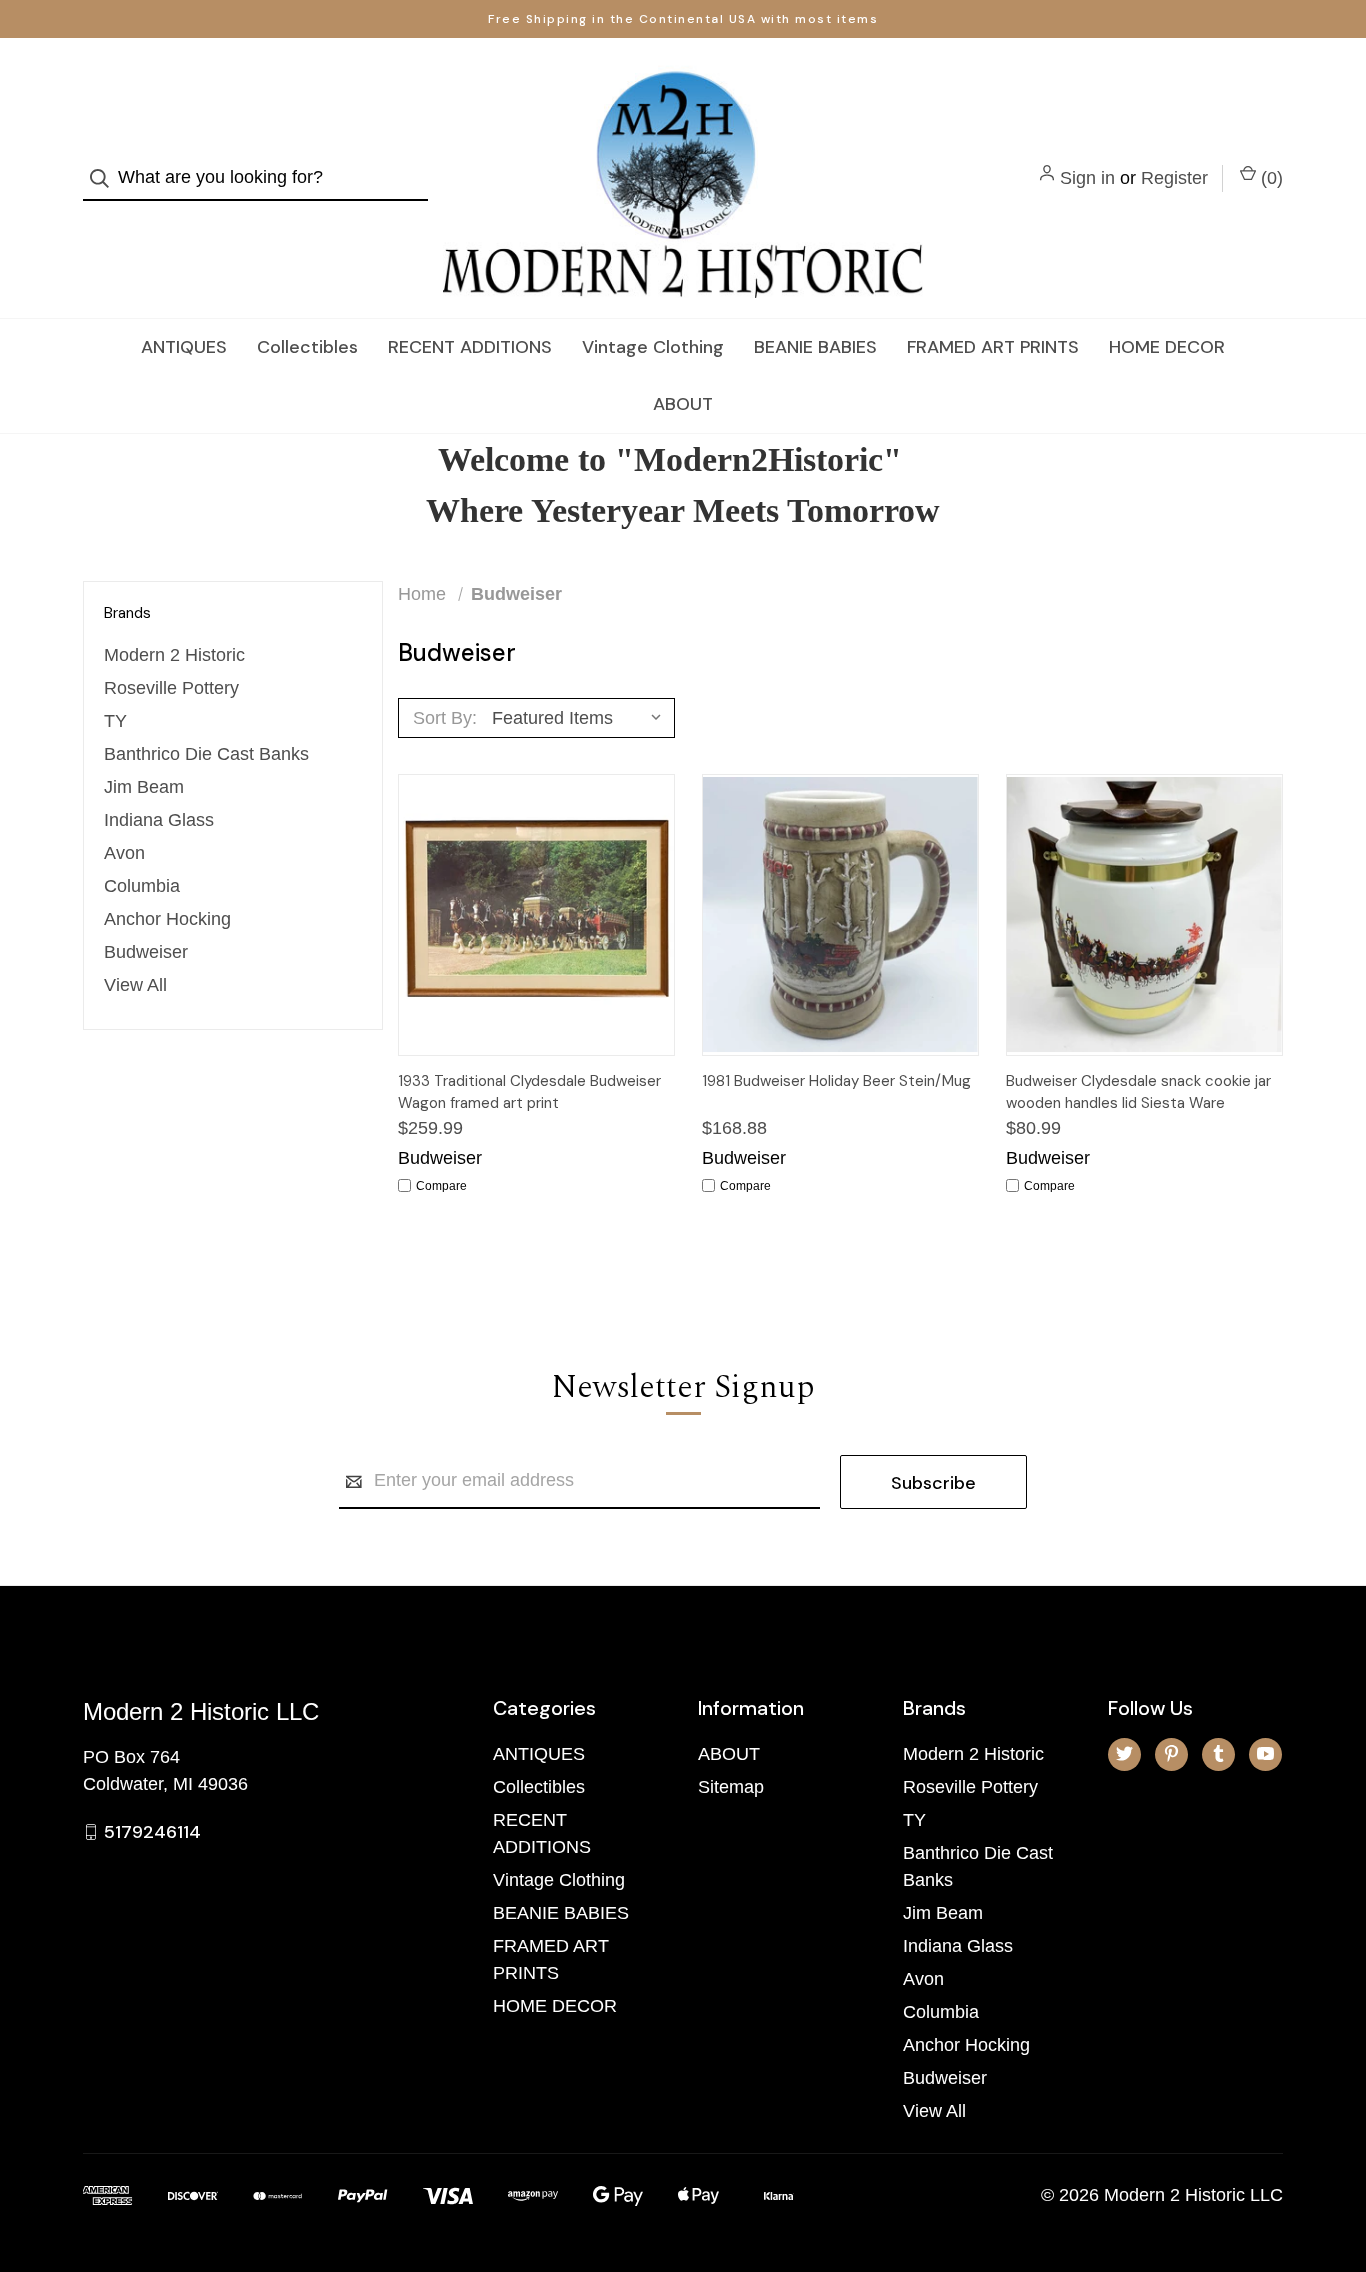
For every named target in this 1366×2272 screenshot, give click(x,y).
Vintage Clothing (653, 347)
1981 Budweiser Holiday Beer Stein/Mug (836, 1081)
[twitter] (1124, 1753)
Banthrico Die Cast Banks (206, 754)
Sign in (1087, 178)
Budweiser (146, 952)
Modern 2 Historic (174, 655)
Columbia (142, 886)
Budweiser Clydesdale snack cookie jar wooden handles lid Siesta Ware (1138, 1092)
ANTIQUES (184, 347)
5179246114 (152, 1832)
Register (1174, 178)
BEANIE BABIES (815, 347)
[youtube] (1265, 1753)
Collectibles (307, 347)
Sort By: (445, 718)
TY (115, 721)
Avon (124, 853)
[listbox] (581, 718)
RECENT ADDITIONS (470, 347)
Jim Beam (144, 787)
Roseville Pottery (171, 688)
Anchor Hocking (167, 919)
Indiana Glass (159, 820)
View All (135, 985)
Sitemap (731, 1787)
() (1269, 178)
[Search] (105, 178)
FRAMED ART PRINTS (993, 347)
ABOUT (683, 404)
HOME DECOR (1167, 347)
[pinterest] (1171, 1753)
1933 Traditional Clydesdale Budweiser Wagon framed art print (529, 1092)
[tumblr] (1218, 1753)
